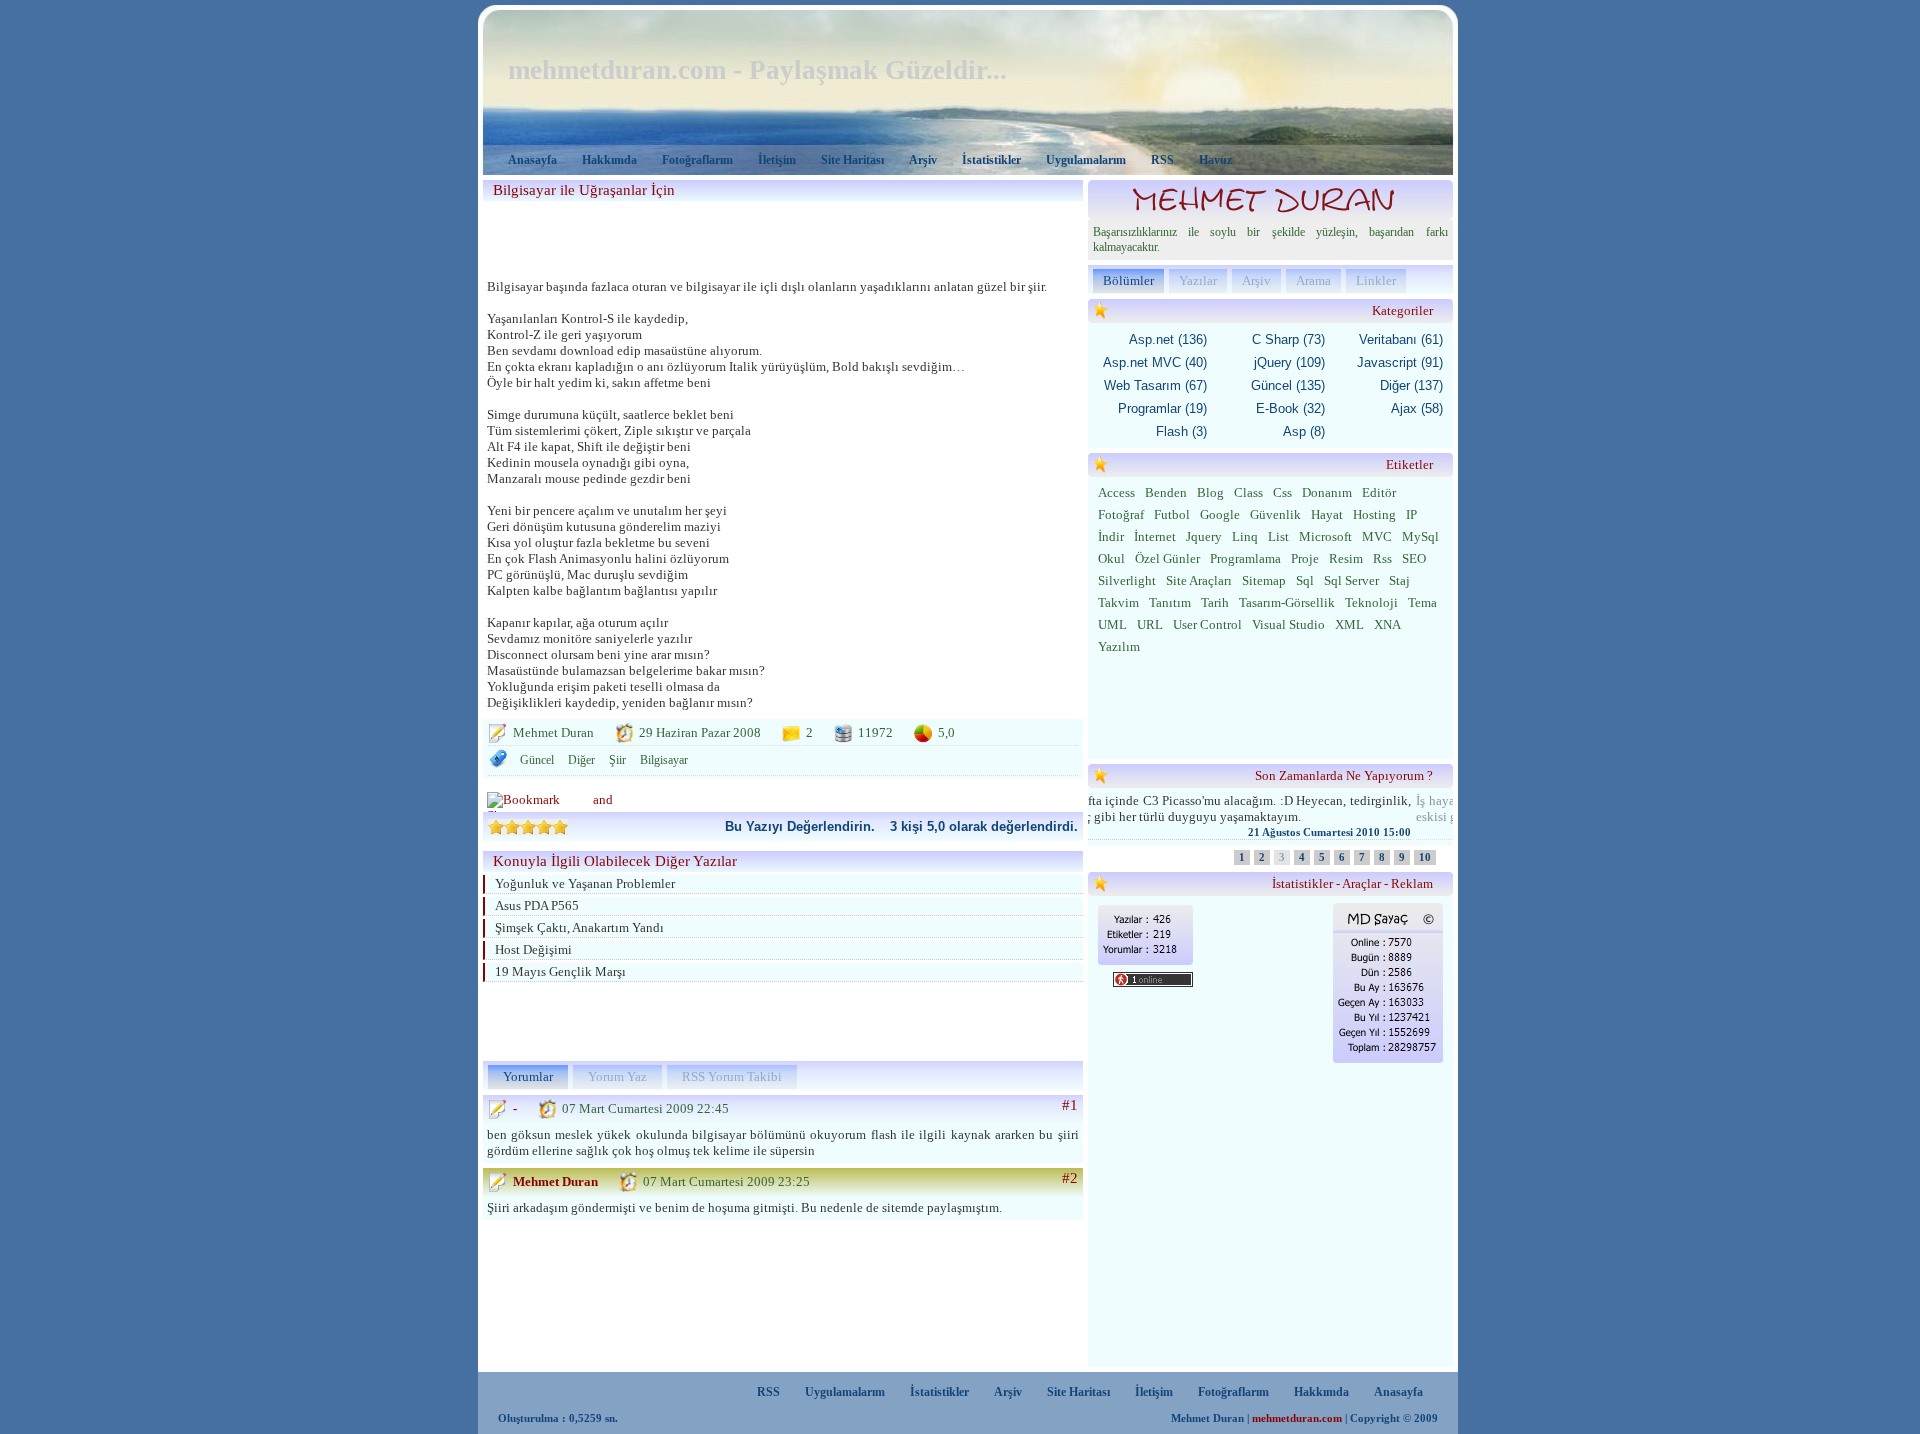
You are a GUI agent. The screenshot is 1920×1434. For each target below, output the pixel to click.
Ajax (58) (1417, 408)
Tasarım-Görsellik (1287, 602)
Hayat (1327, 514)
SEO (1414, 558)
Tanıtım (1170, 602)
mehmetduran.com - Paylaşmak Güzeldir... (757, 70)
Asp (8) (1304, 431)
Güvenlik (1275, 514)
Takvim (1118, 602)
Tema (1422, 602)
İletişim (777, 160)
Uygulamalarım (1086, 160)
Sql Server (1351, 580)
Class (1248, 492)
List (1278, 536)
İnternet (1155, 536)
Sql (1305, 580)
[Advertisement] (777, 236)
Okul (1111, 558)
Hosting (1374, 514)
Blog (1210, 492)
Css (1282, 492)
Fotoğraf (1121, 514)
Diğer (581, 760)
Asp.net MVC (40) (1155, 362)
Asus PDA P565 (537, 905)
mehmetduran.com (1297, 1418)
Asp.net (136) (1168, 339)
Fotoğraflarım (697, 160)
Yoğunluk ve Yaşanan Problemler (585, 883)
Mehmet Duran (555, 1181)
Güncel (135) (1288, 385)
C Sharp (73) (1288, 339)
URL (1150, 624)
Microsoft (1325, 536)
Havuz (1215, 160)
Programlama (1245, 558)
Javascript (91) (1400, 362)
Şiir (617, 760)
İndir (1111, 536)
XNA (1387, 624)
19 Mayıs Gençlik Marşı (560, 971)
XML (1349, 624)
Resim (1346, 558)
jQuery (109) (1289, 362)
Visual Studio (1288, 624)
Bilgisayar (664, 760)
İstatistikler (991, 160)
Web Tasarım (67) (1155, 385)
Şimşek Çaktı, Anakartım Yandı (579, 927)
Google (1220, 514)
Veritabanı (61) (1401, 339)
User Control (1207, 624)
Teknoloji (1371, 602)
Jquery (1204, 536)
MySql (1420, 536)
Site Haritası (852, 160)
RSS (1162, 160)
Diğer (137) (1411, 385)
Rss (1382, 558)
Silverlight (1127, 580)
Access (1116, 492)
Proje (1305, 558)
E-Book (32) (1290, 408)
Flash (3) (1181, 431)
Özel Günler (1167, 558)
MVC (1377, 536)
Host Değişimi (533, 949)
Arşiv (923, 160)
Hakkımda (609, 160)
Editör (1379, 492)
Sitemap (1264, 580)
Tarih (1215, 602)
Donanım (1327, 492)
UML (1112, 624)
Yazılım (1119, 646)
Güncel (537, 760)
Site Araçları (1199, 580)
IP (1411, 514)
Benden (1166, 492)
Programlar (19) (1162, 408)
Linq (1245, 536)
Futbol (1172, 514)
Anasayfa (532, 160)
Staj (1399, 580)
